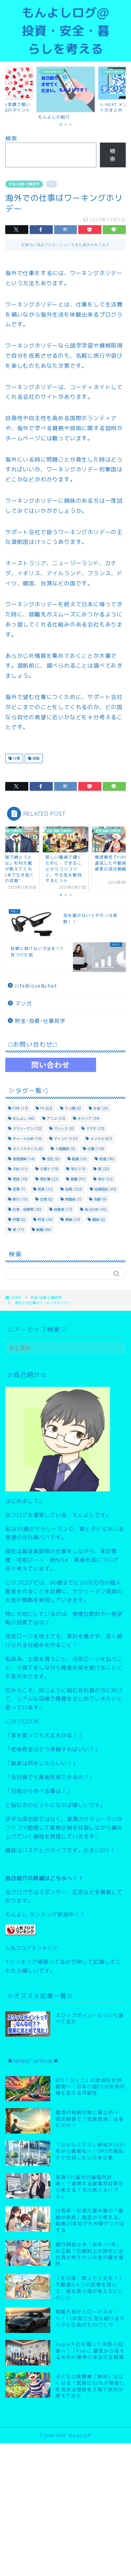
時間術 (73, 1199)
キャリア (89, 1118)
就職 (35, 758)
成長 (45, 1189)
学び (78, 1169)
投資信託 (105, 1189)
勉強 (107, 1159)
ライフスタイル (28, 1149)
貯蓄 (19, 1219)
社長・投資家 (27, 1209)
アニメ (56, 1118)
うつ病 (73, 1108)
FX (46, 1108)
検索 (11, 138)
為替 (100, 1199)
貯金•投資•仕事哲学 (24, 184)
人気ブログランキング (31, 1948)
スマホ (95, 1129)
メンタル (101, 1139)
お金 (101, 1108)
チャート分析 (27, 1139)
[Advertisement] (65, 2509)
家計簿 (49, 1179)
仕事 (16, 758)
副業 (79, 1159)
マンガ (23, 1004)
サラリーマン (27, 1129)
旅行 (20, 1199)
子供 (20, 1169)
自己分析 (96, 1209)
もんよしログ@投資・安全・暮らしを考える (66, 31)
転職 (44, 1230)
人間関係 (65, 1149)
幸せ (105, 1179)
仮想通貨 (24, 1159)
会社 (53, 1159)
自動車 (63, 1209)
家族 (20, 1179)
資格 (72, 1219)
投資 (74, 1189)
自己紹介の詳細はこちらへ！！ (44, 1878)
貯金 (45, 1219)
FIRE (20, 1108)
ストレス (64, 1129)
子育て (49, 1169)
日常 (46, 1199)
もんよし (24, 1118)
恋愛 (19, 1189)
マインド (66, 1139)
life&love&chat (36, 986)
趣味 (99, 1219)
